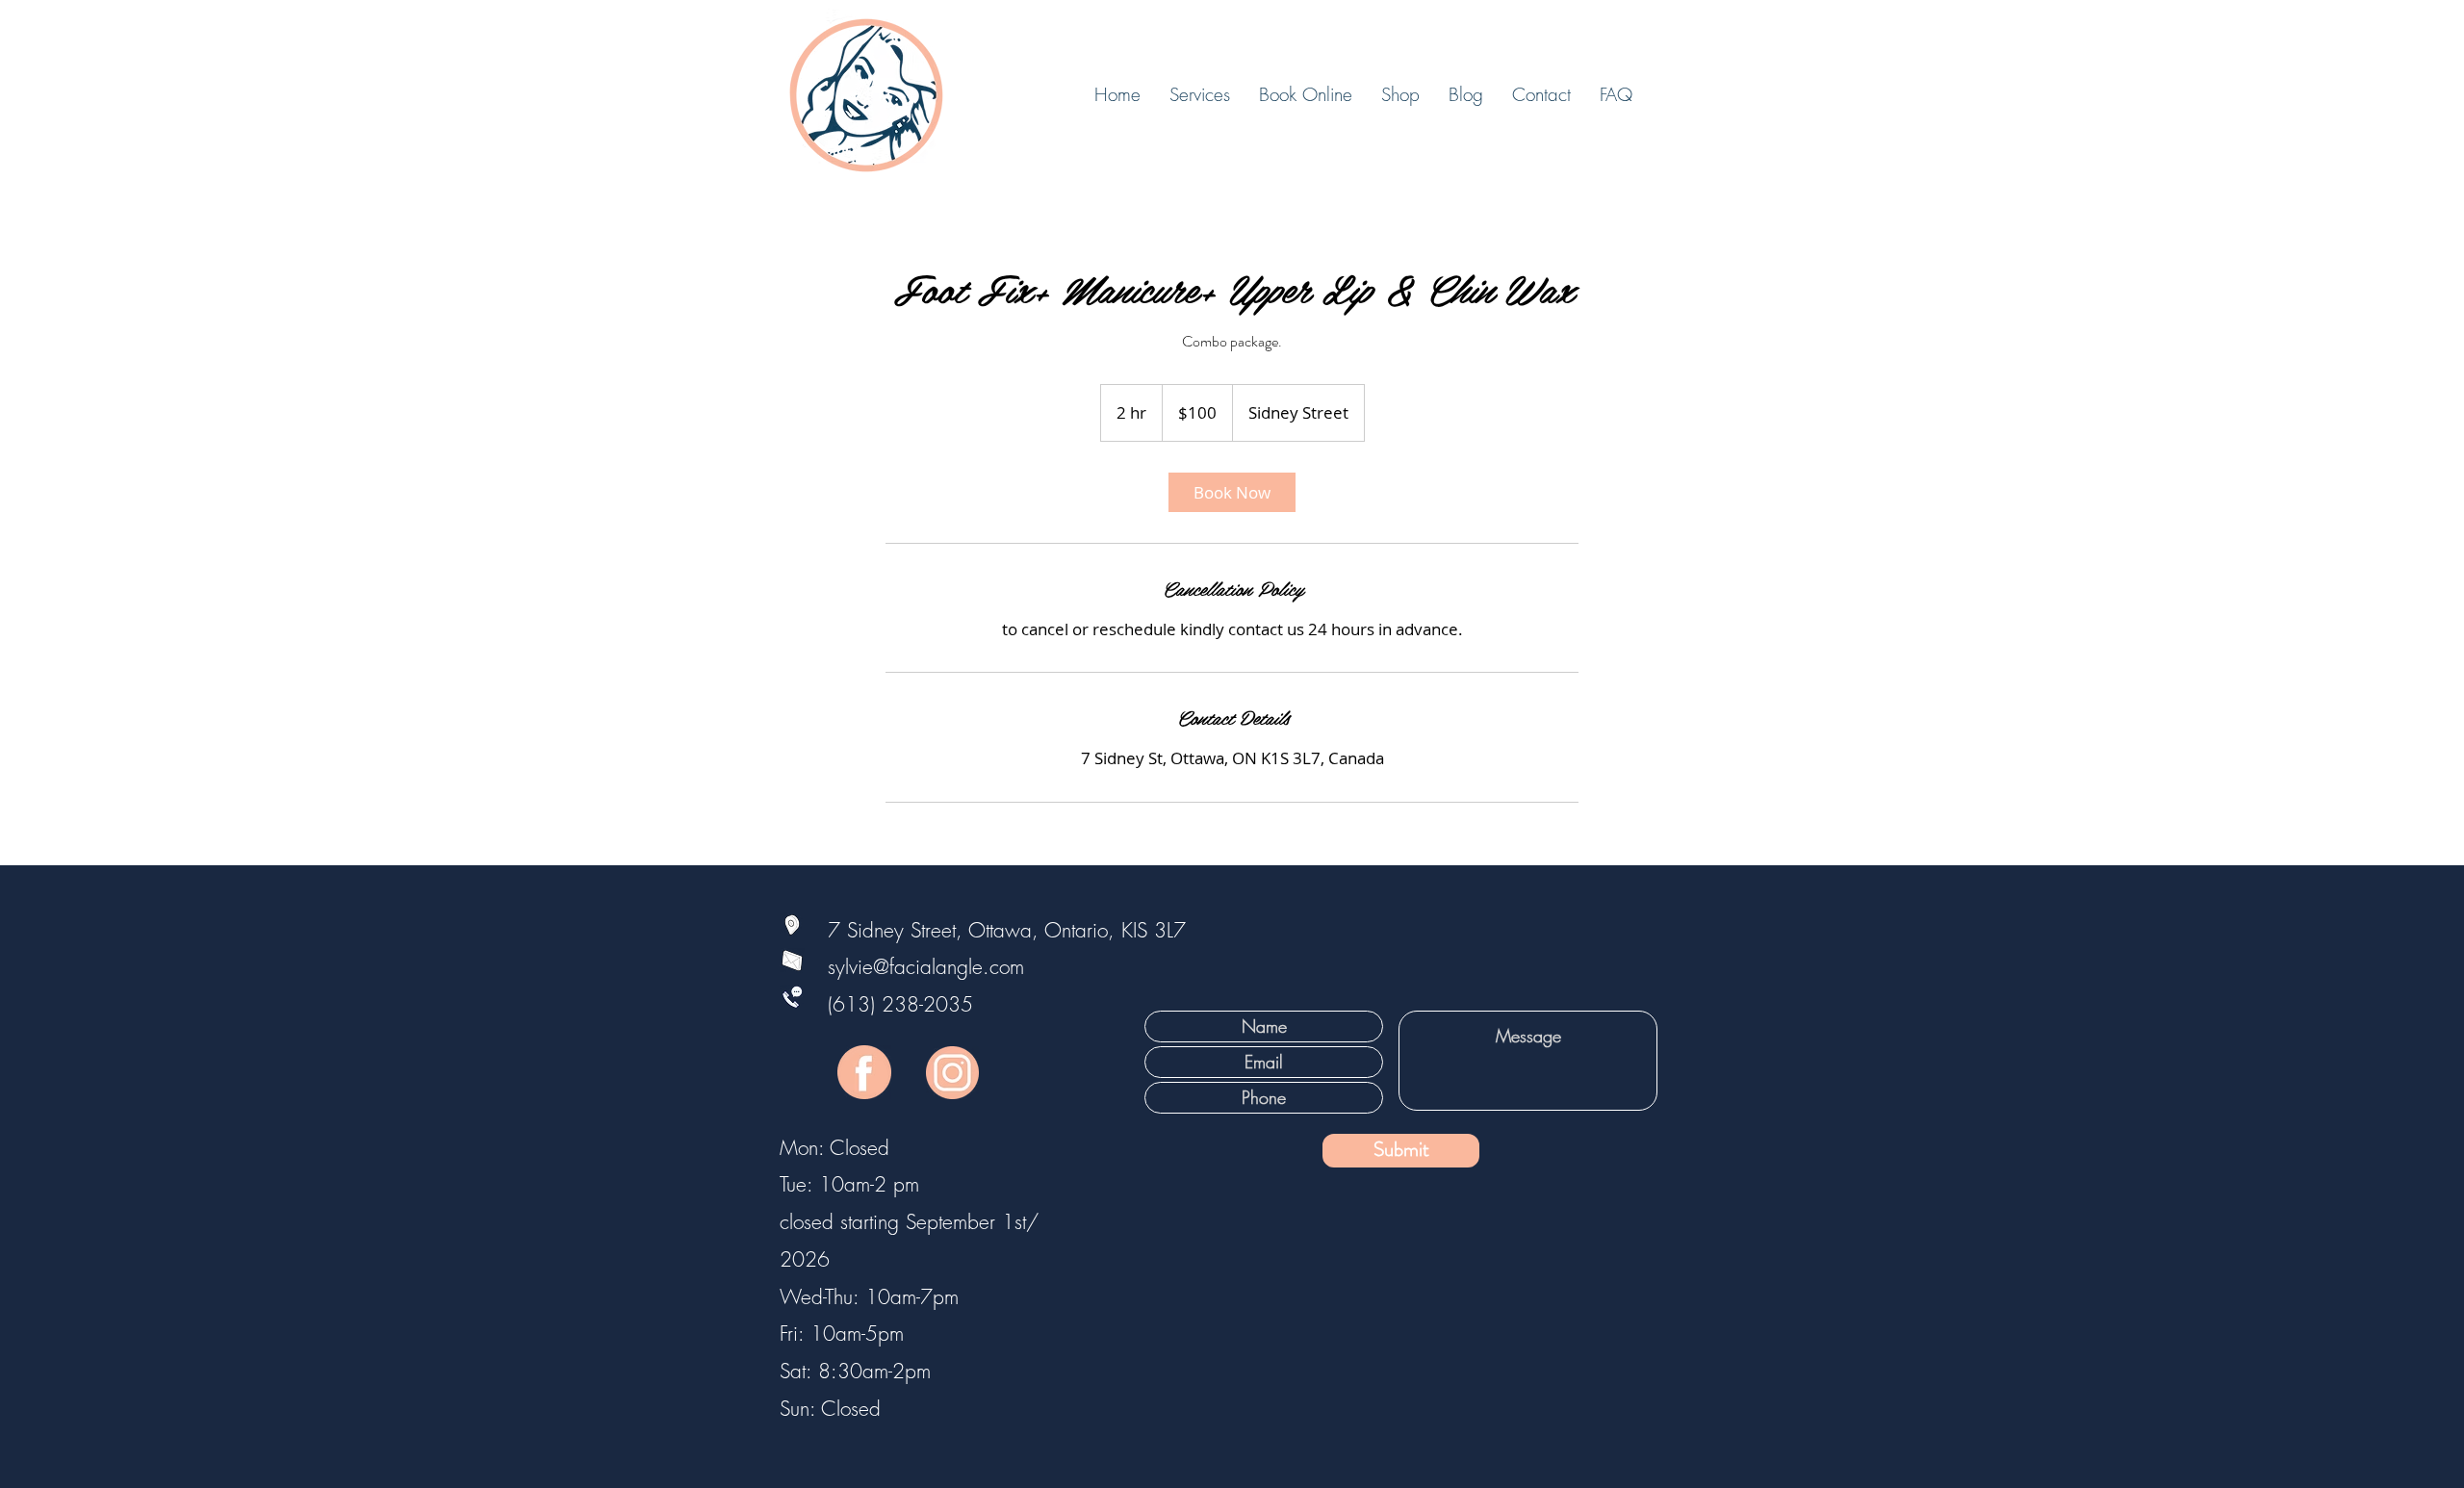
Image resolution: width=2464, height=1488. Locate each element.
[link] (1232, 492)
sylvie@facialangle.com (892, 967)
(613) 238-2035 (900, 1004)
